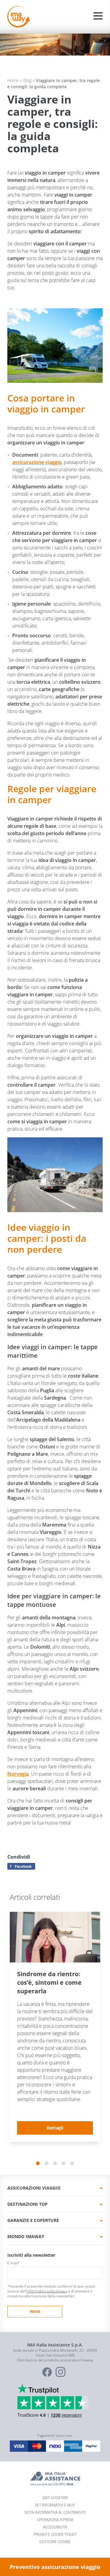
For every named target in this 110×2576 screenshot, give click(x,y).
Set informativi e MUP (55, 2505)
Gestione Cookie (55, 2542)
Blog (27, 80)
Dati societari (55, 2498)
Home (13, 80)
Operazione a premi (55, 2520)
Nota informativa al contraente (55, 2512)
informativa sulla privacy (47, 2291)
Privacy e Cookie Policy (55, 2534)
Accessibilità (55, 2527)
